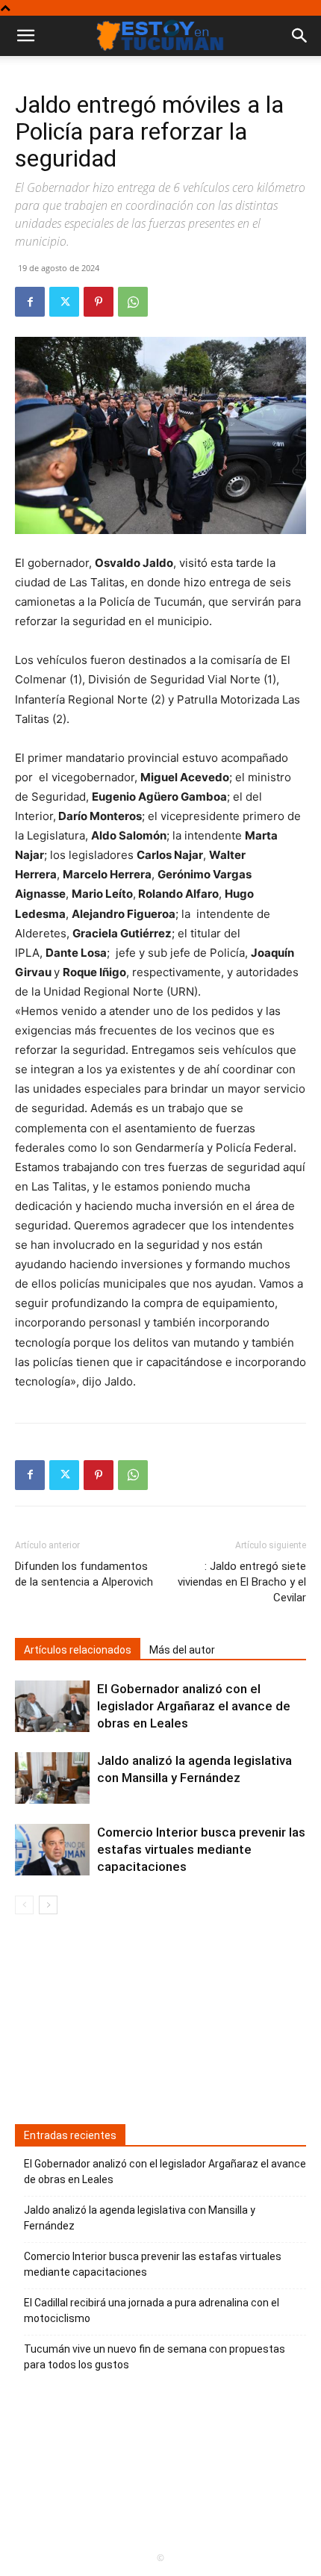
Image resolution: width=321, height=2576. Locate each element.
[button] (300, 36)
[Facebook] (30, 302)
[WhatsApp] (133, 302)
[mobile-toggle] (25, 36)
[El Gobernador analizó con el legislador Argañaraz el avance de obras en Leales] (52, 1706)
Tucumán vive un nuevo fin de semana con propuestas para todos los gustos (155, 2357)
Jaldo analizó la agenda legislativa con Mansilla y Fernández (140, 2218)
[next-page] (48, 1905)
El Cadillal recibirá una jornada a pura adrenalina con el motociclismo (152, 2310)
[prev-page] (24, 1905)
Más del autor (182, 1650)
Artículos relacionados (78, 1650)
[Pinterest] (99, 302)
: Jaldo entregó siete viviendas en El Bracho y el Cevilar (242, 1582)
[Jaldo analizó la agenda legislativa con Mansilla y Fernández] (52, 1778)
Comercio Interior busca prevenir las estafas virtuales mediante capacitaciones (201, 1849)
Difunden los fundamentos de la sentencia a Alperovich (84, 1574)
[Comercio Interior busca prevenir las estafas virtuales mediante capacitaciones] (52, 1850)
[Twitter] (64, 302)
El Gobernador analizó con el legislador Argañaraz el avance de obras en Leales (194, 1706)
